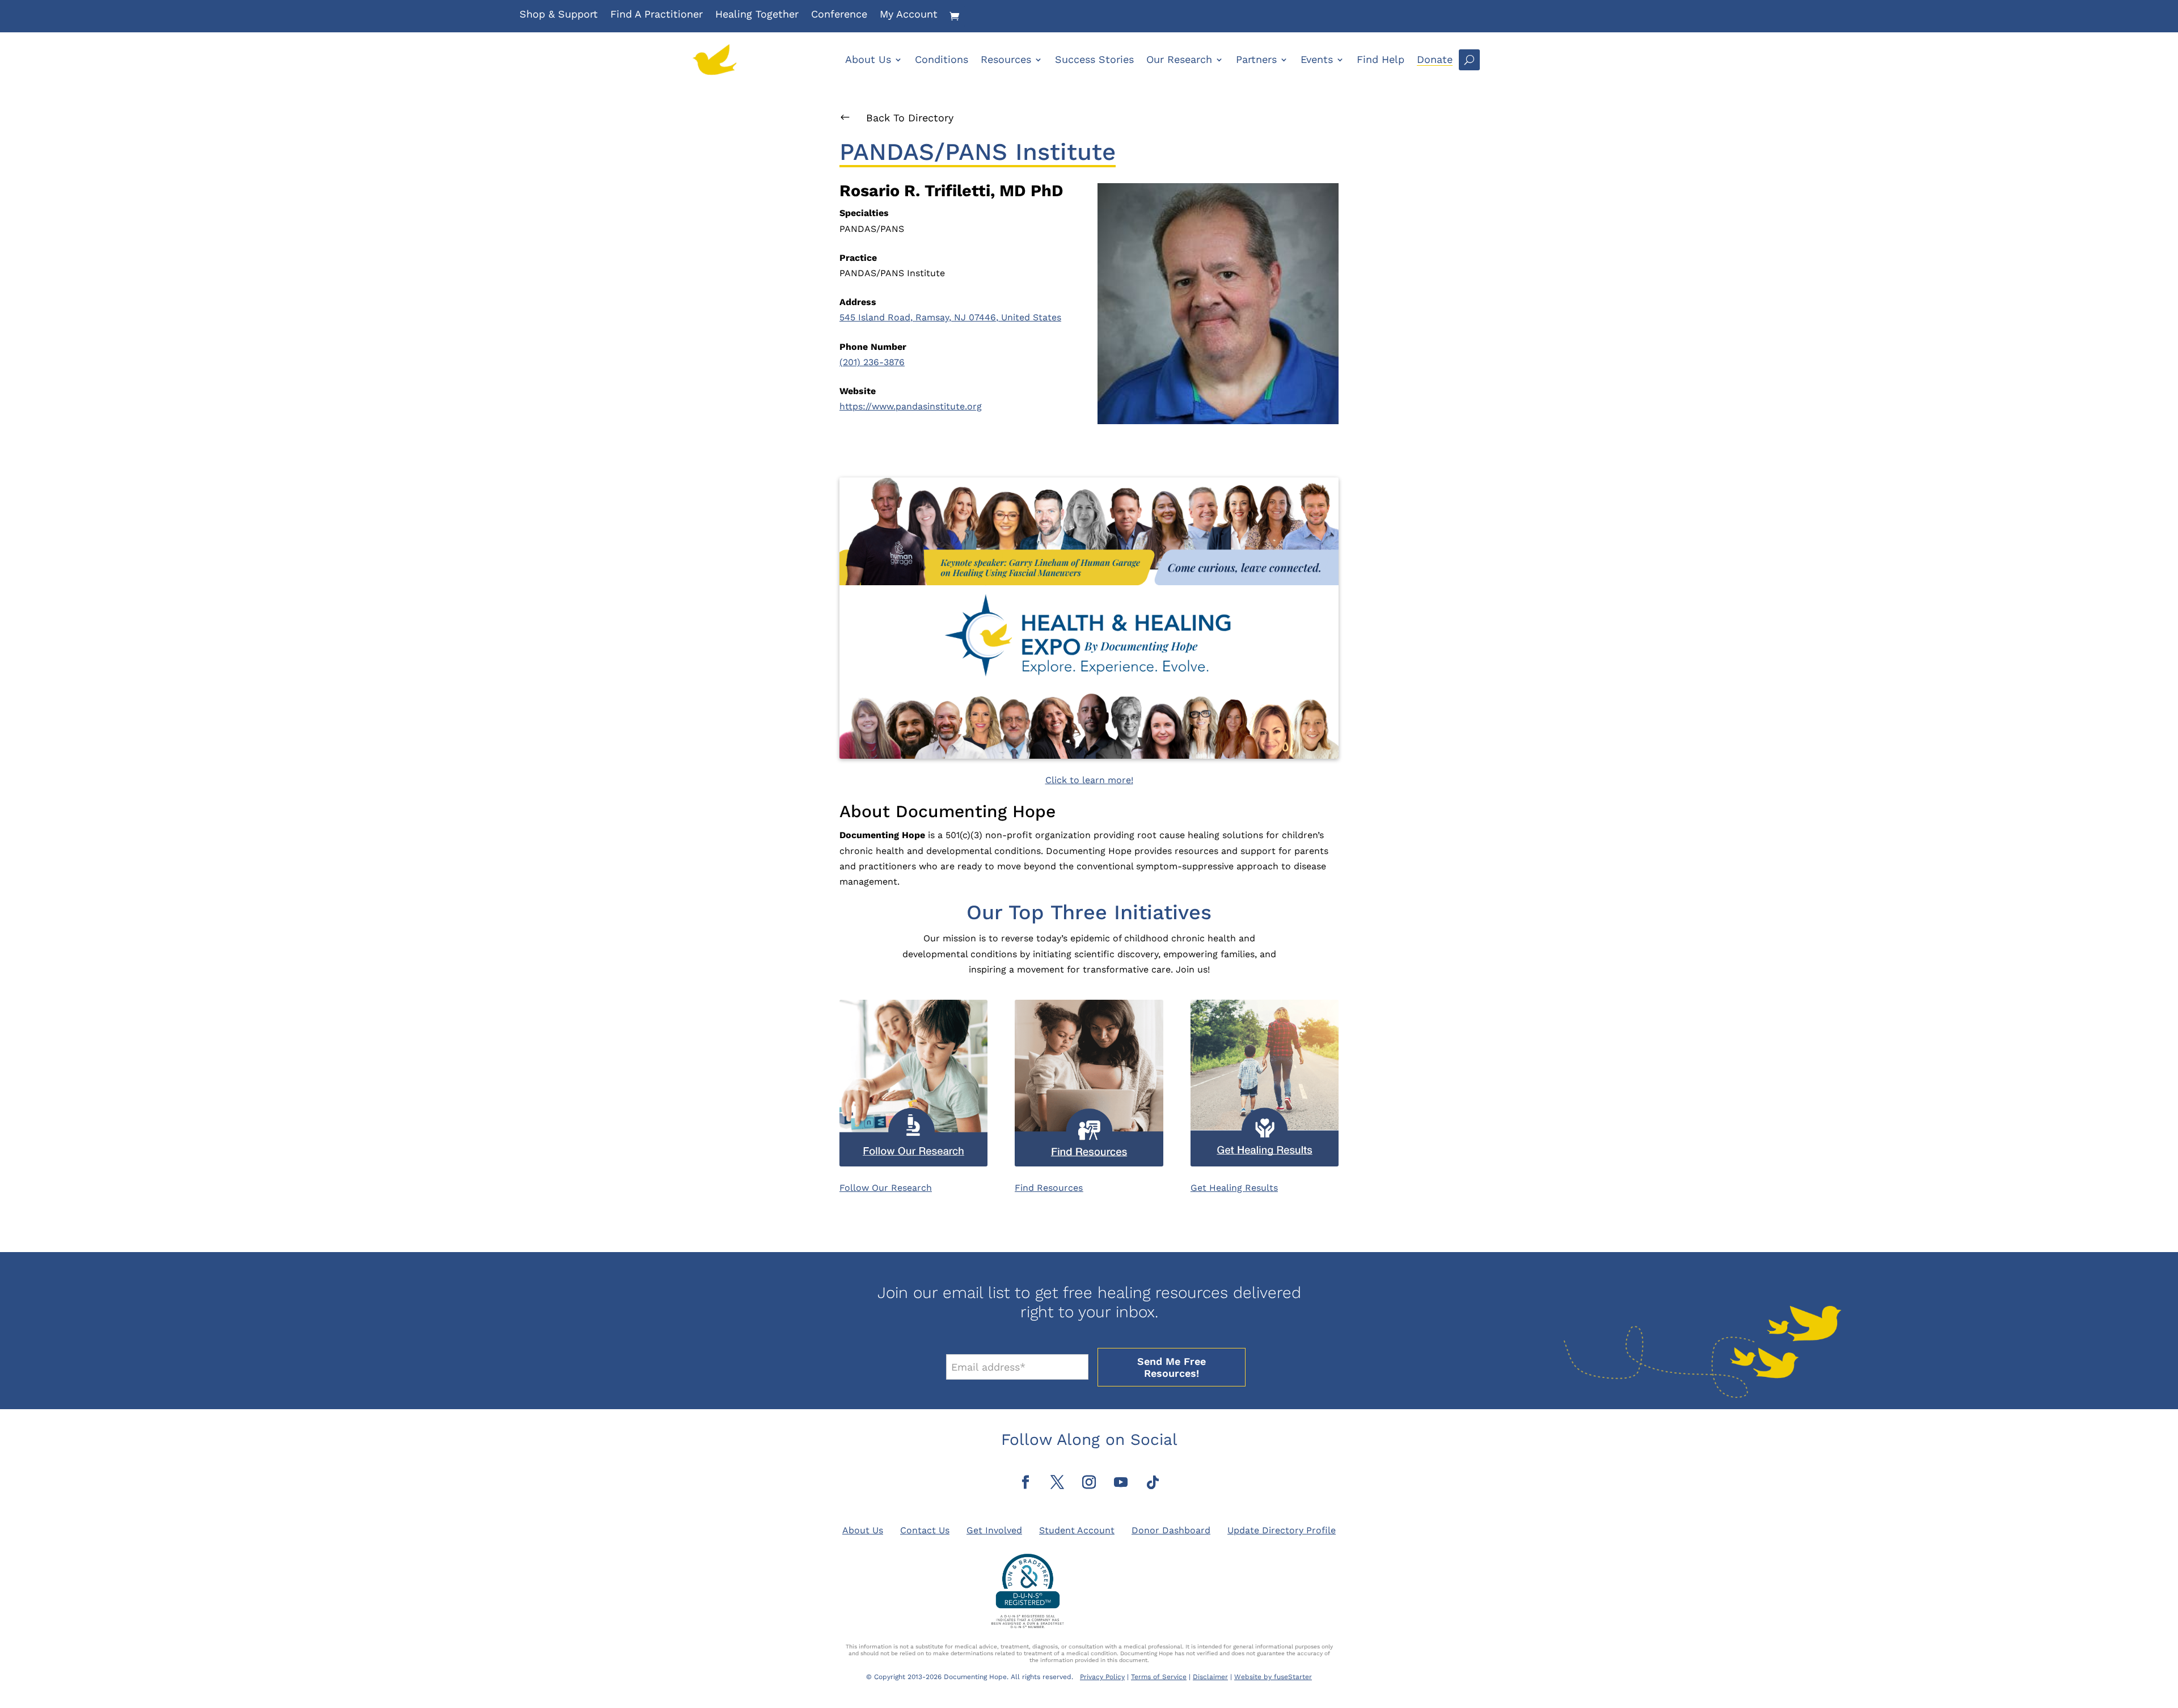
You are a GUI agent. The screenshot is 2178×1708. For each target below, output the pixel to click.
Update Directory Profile (1282, 1530)
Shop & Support (559, 15)
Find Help (1381, 59)
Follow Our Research (886, 1188)
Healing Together (757, 15)
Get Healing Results (1234, 1188)
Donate (1435, 59)
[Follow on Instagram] (1089, 1482)
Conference (839, 15)
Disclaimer (1210, 1677)
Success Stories (1094, 59)
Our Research (1179, 59)
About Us (868, 59)
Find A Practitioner (657, 15)
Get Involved (994, 1530)
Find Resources (1049, 1188)
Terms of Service (1159, 1677)
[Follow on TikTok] (1153, 1482)
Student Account (1077, 1530)
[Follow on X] (1057, 1482)
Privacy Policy (1102, 1677)
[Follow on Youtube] (1121, 1482)
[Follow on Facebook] (1025, 1482)
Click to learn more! (1089, 780)
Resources (1006, 59)
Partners (1256, 59)
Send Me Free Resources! (1172, 1367)
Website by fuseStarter (1273, 1677)
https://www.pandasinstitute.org (911, 406)
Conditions (942, 59)
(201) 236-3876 (872, 362)
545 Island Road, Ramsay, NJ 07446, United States (950, 317)
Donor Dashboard (1171, 1530)
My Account (909, 15)
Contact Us (925, 1530)
